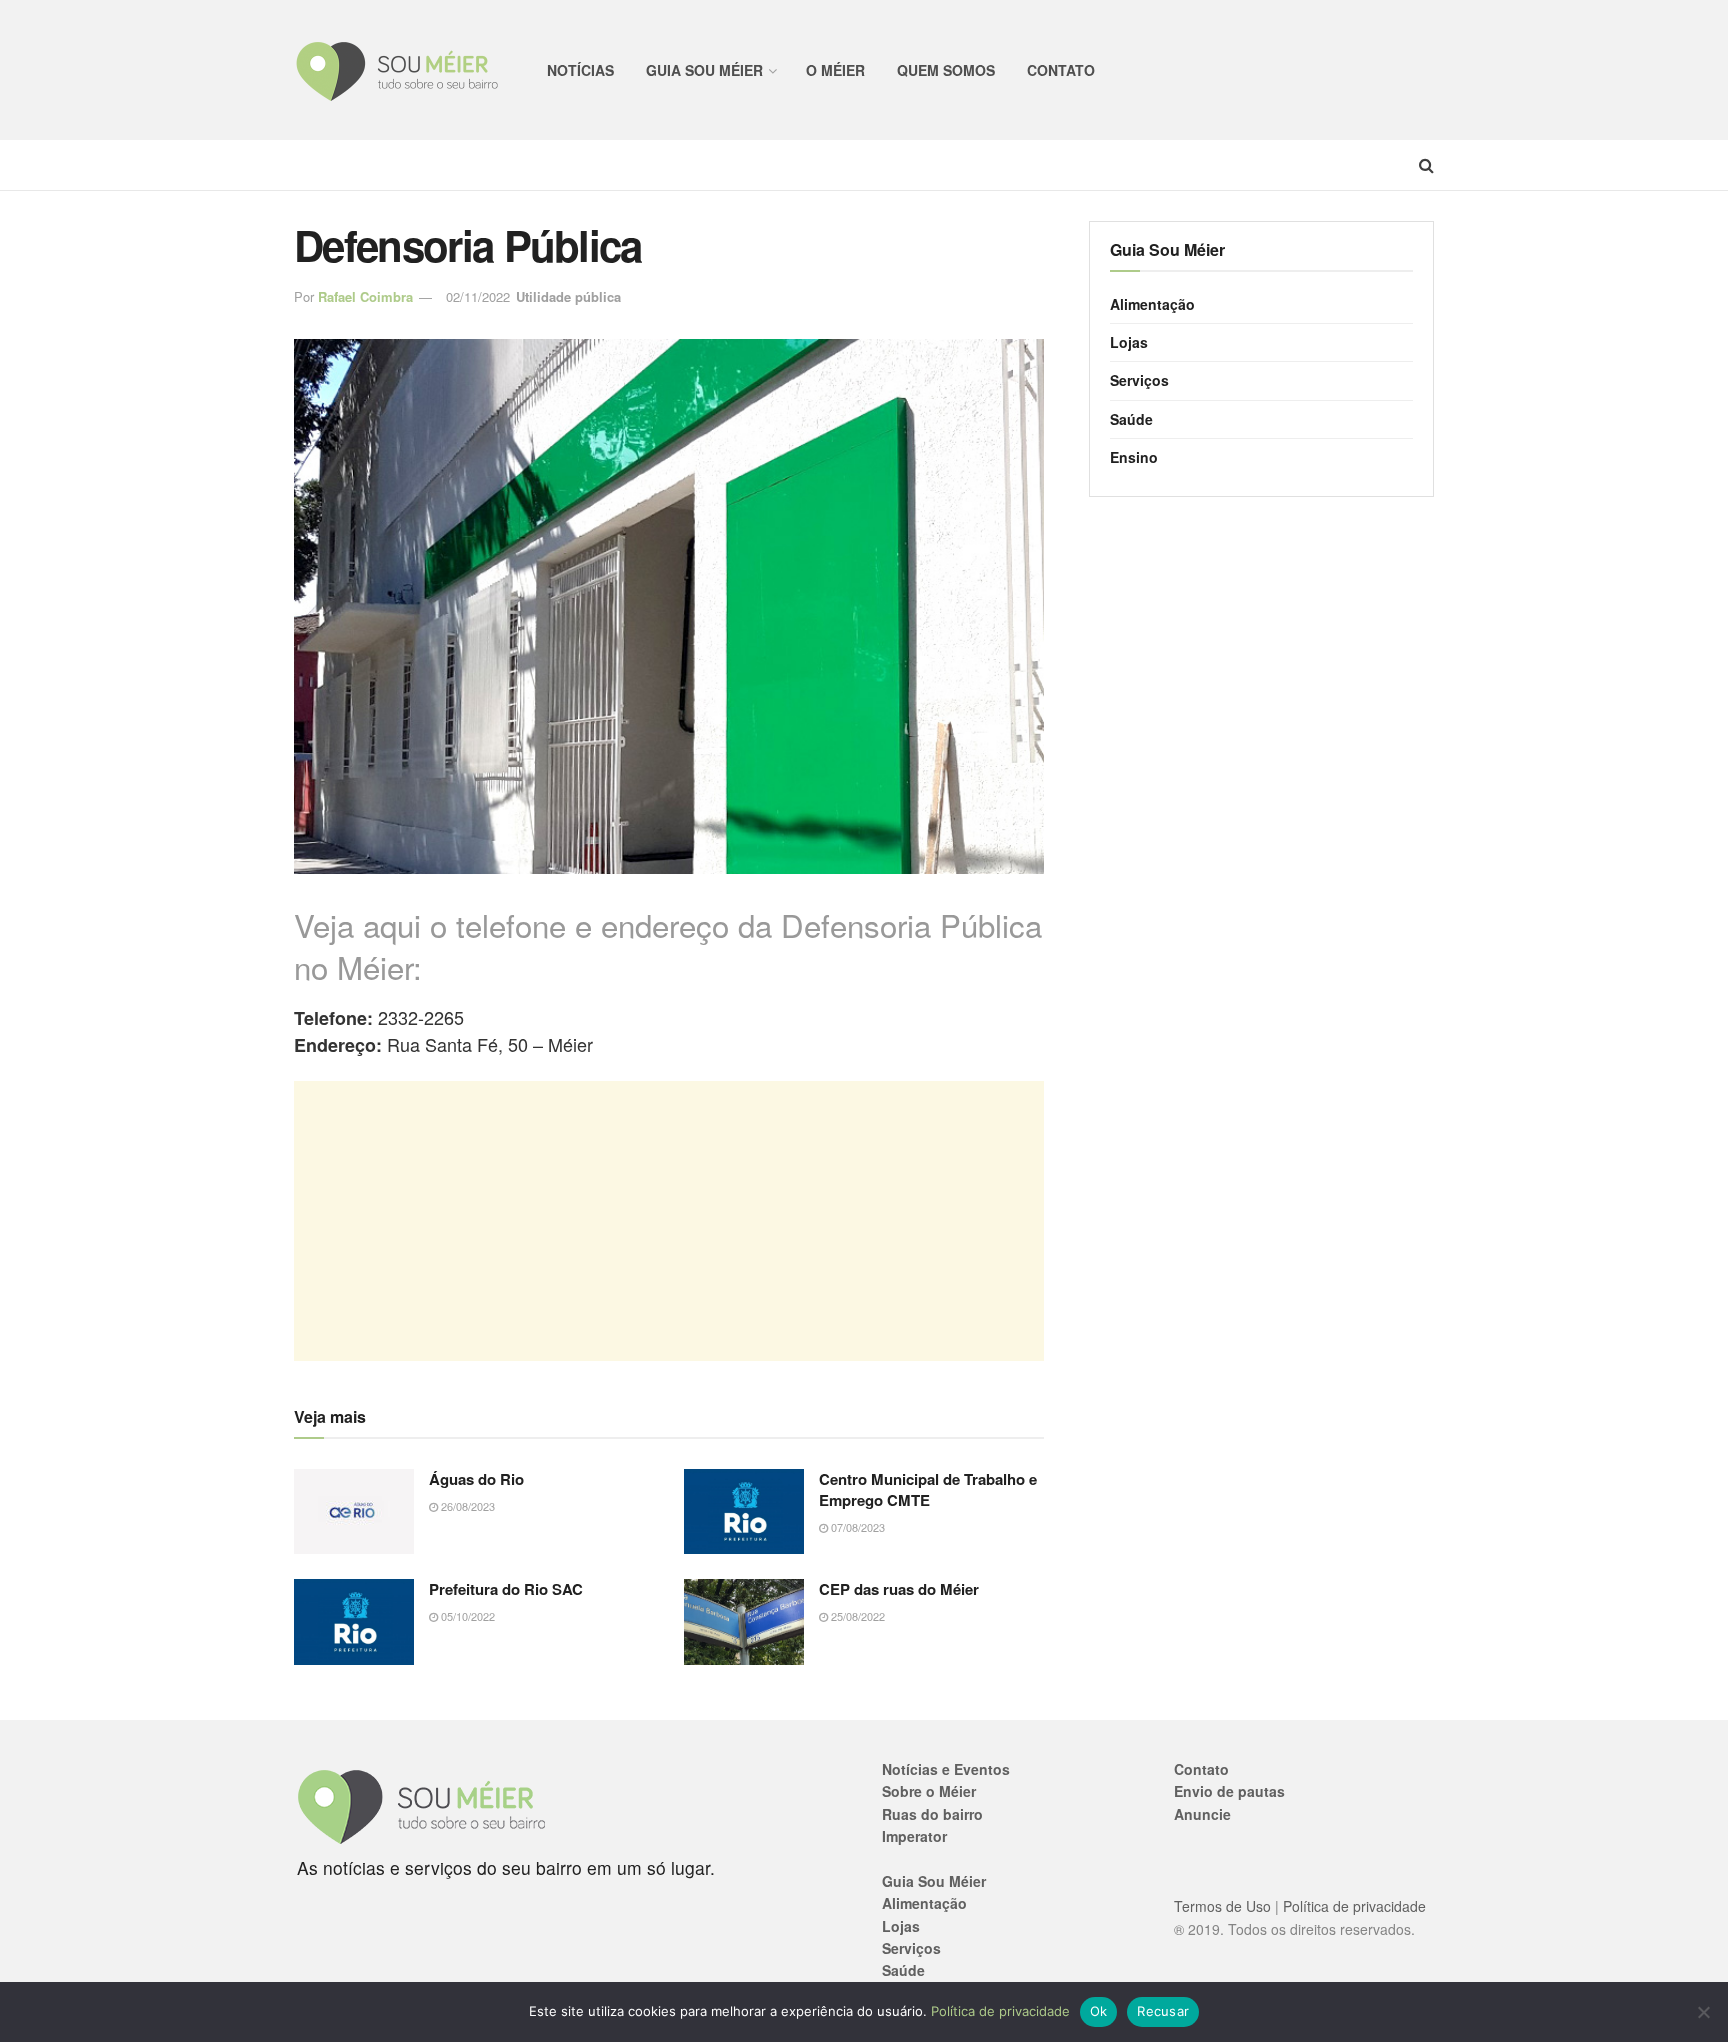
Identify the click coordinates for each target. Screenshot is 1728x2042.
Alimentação (1152, 304)
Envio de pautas (1229, 1791)
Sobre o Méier (929, 1791)
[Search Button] (1426, 165)
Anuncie (1202, 1814)
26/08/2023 (466, 1506)
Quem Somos (946, 70)
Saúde (1131, 419)
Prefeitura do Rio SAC (506, 1589)
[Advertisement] (669, 1221)
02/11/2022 (478, 296)
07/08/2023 (856, 1527)
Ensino (1134, 457)
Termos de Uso (1222, 1906)
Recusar (1163, 2011)
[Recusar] (1703, 2012)
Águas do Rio (476, 1479)
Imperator (914, 1836)
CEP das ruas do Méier (899, 1589)
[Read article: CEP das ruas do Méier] (744, 1622)
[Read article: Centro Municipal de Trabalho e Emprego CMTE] (744, 1512)
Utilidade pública (568, 296)
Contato (1061, 70)
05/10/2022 (466, 1616)
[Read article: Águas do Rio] (354, 1512)
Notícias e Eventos (946, 1769)
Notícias (580, 70)
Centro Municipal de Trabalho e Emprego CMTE (928, 1489)
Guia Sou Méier (704, 70)
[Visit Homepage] (398, 70)
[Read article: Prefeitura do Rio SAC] (354, 1622)
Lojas (1129, 342)
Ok (1099, 2011)
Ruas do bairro (932, 1814)
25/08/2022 (856, 1616)
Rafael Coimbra (365, 296)
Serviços (1139, 380)
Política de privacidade (1354, 1906)
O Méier (835, 70)
